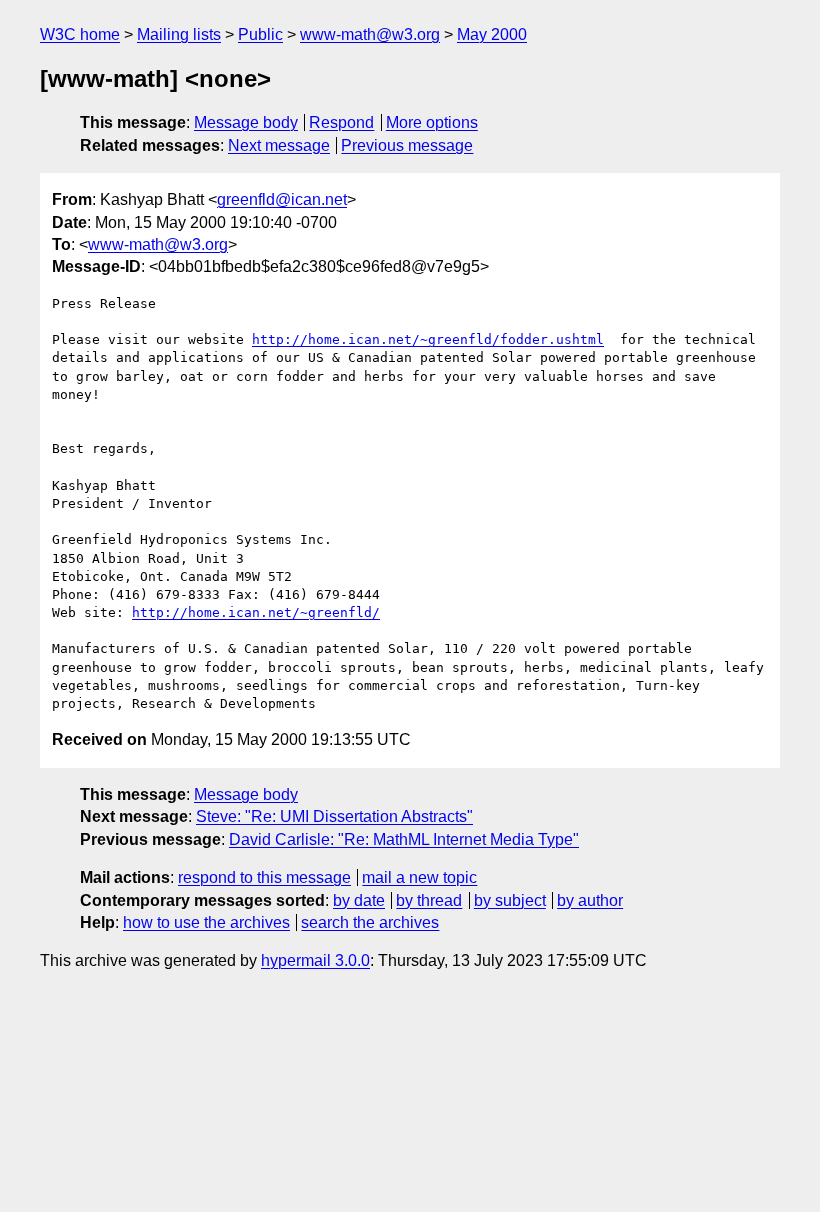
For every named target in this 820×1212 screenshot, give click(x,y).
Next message (279, 145)
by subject (510, 900)
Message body (246, 122)
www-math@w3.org (370, 34)
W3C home (80, 34)
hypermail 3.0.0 (315, 960)
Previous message (407, 145)
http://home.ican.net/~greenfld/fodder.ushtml (428, 339)
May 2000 (492, 34)
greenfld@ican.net (282, 199)
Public (260, 34)
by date (359, 900)
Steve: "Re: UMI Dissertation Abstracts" (334, 816)
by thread (429, 900)
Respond (341, 122)
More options (432, 122)
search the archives (370, 922)
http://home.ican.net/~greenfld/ (256, 612)
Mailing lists (179, 34)
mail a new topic (419, 877)
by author (590, 900)
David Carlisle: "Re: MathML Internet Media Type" (404, 839)
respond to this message (264, 877)
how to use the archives (206, 922)
